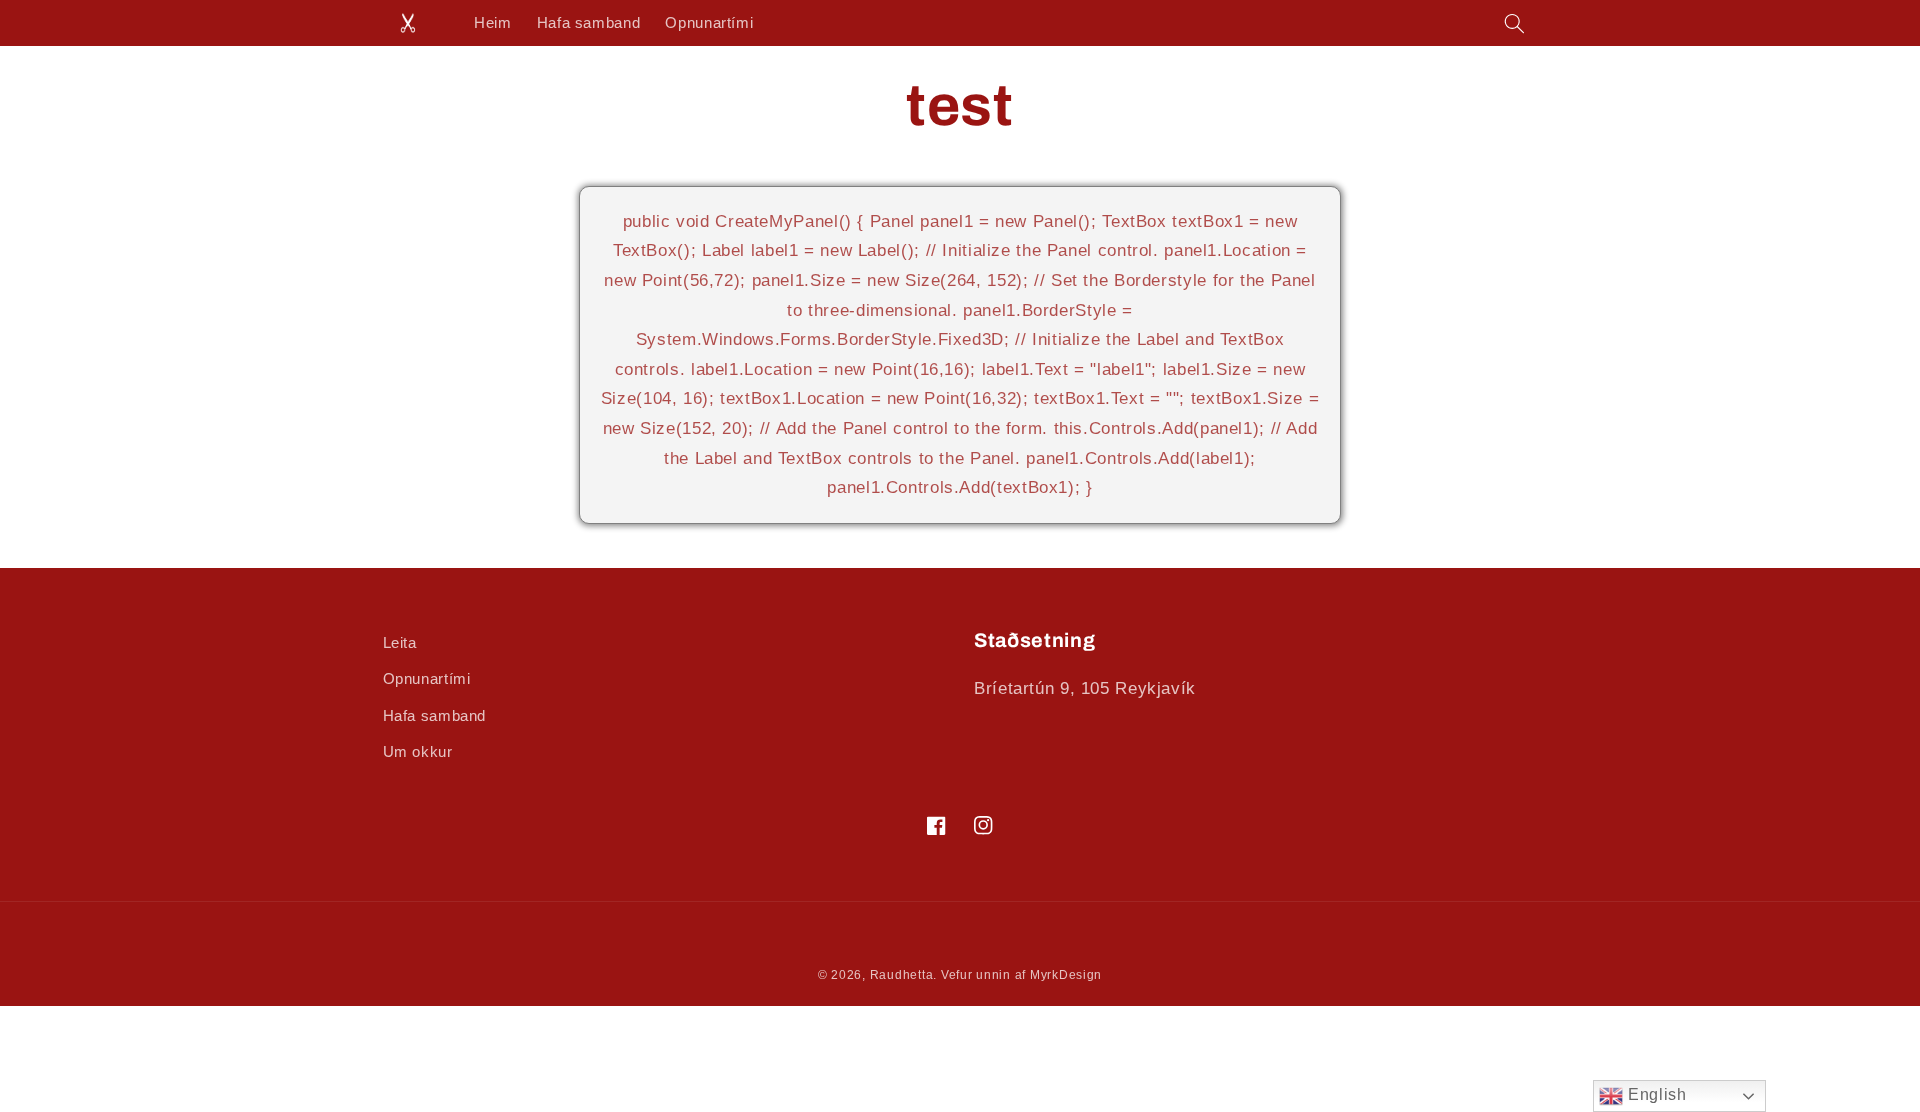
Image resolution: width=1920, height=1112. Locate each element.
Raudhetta (902, 975)
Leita (400, 643)
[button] (1514, 23)
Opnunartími (427, 679)
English (1654, 1094)
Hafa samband (435, 716)
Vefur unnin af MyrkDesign (1021, 975)
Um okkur (418, 752)
